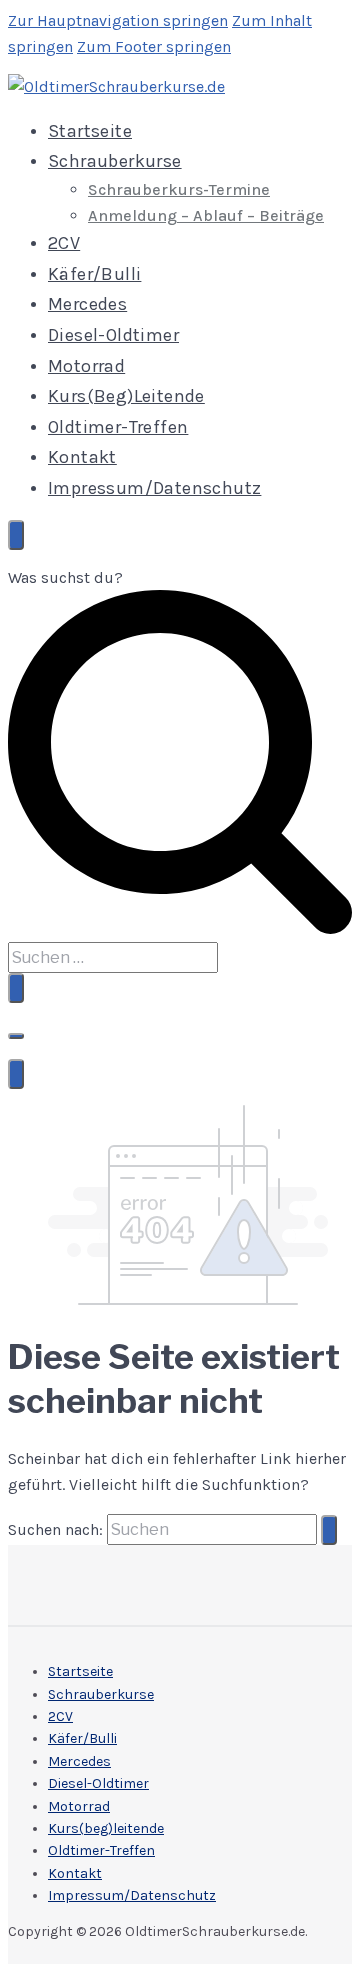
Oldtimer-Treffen (118, 427)
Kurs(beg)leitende (126, 396)
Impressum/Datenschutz (154, 488)
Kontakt (82, 457)
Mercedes (87, 304)
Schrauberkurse (115, 161)
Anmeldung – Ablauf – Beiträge (206, 215)
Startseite (90, 131)
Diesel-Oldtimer (113, 335)
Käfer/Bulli (94, 274)
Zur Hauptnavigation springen (118, 20)
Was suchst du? (65, 577)
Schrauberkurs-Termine (179, 189)
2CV (64, 243)
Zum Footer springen (154, 46)
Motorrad (86, 366)
